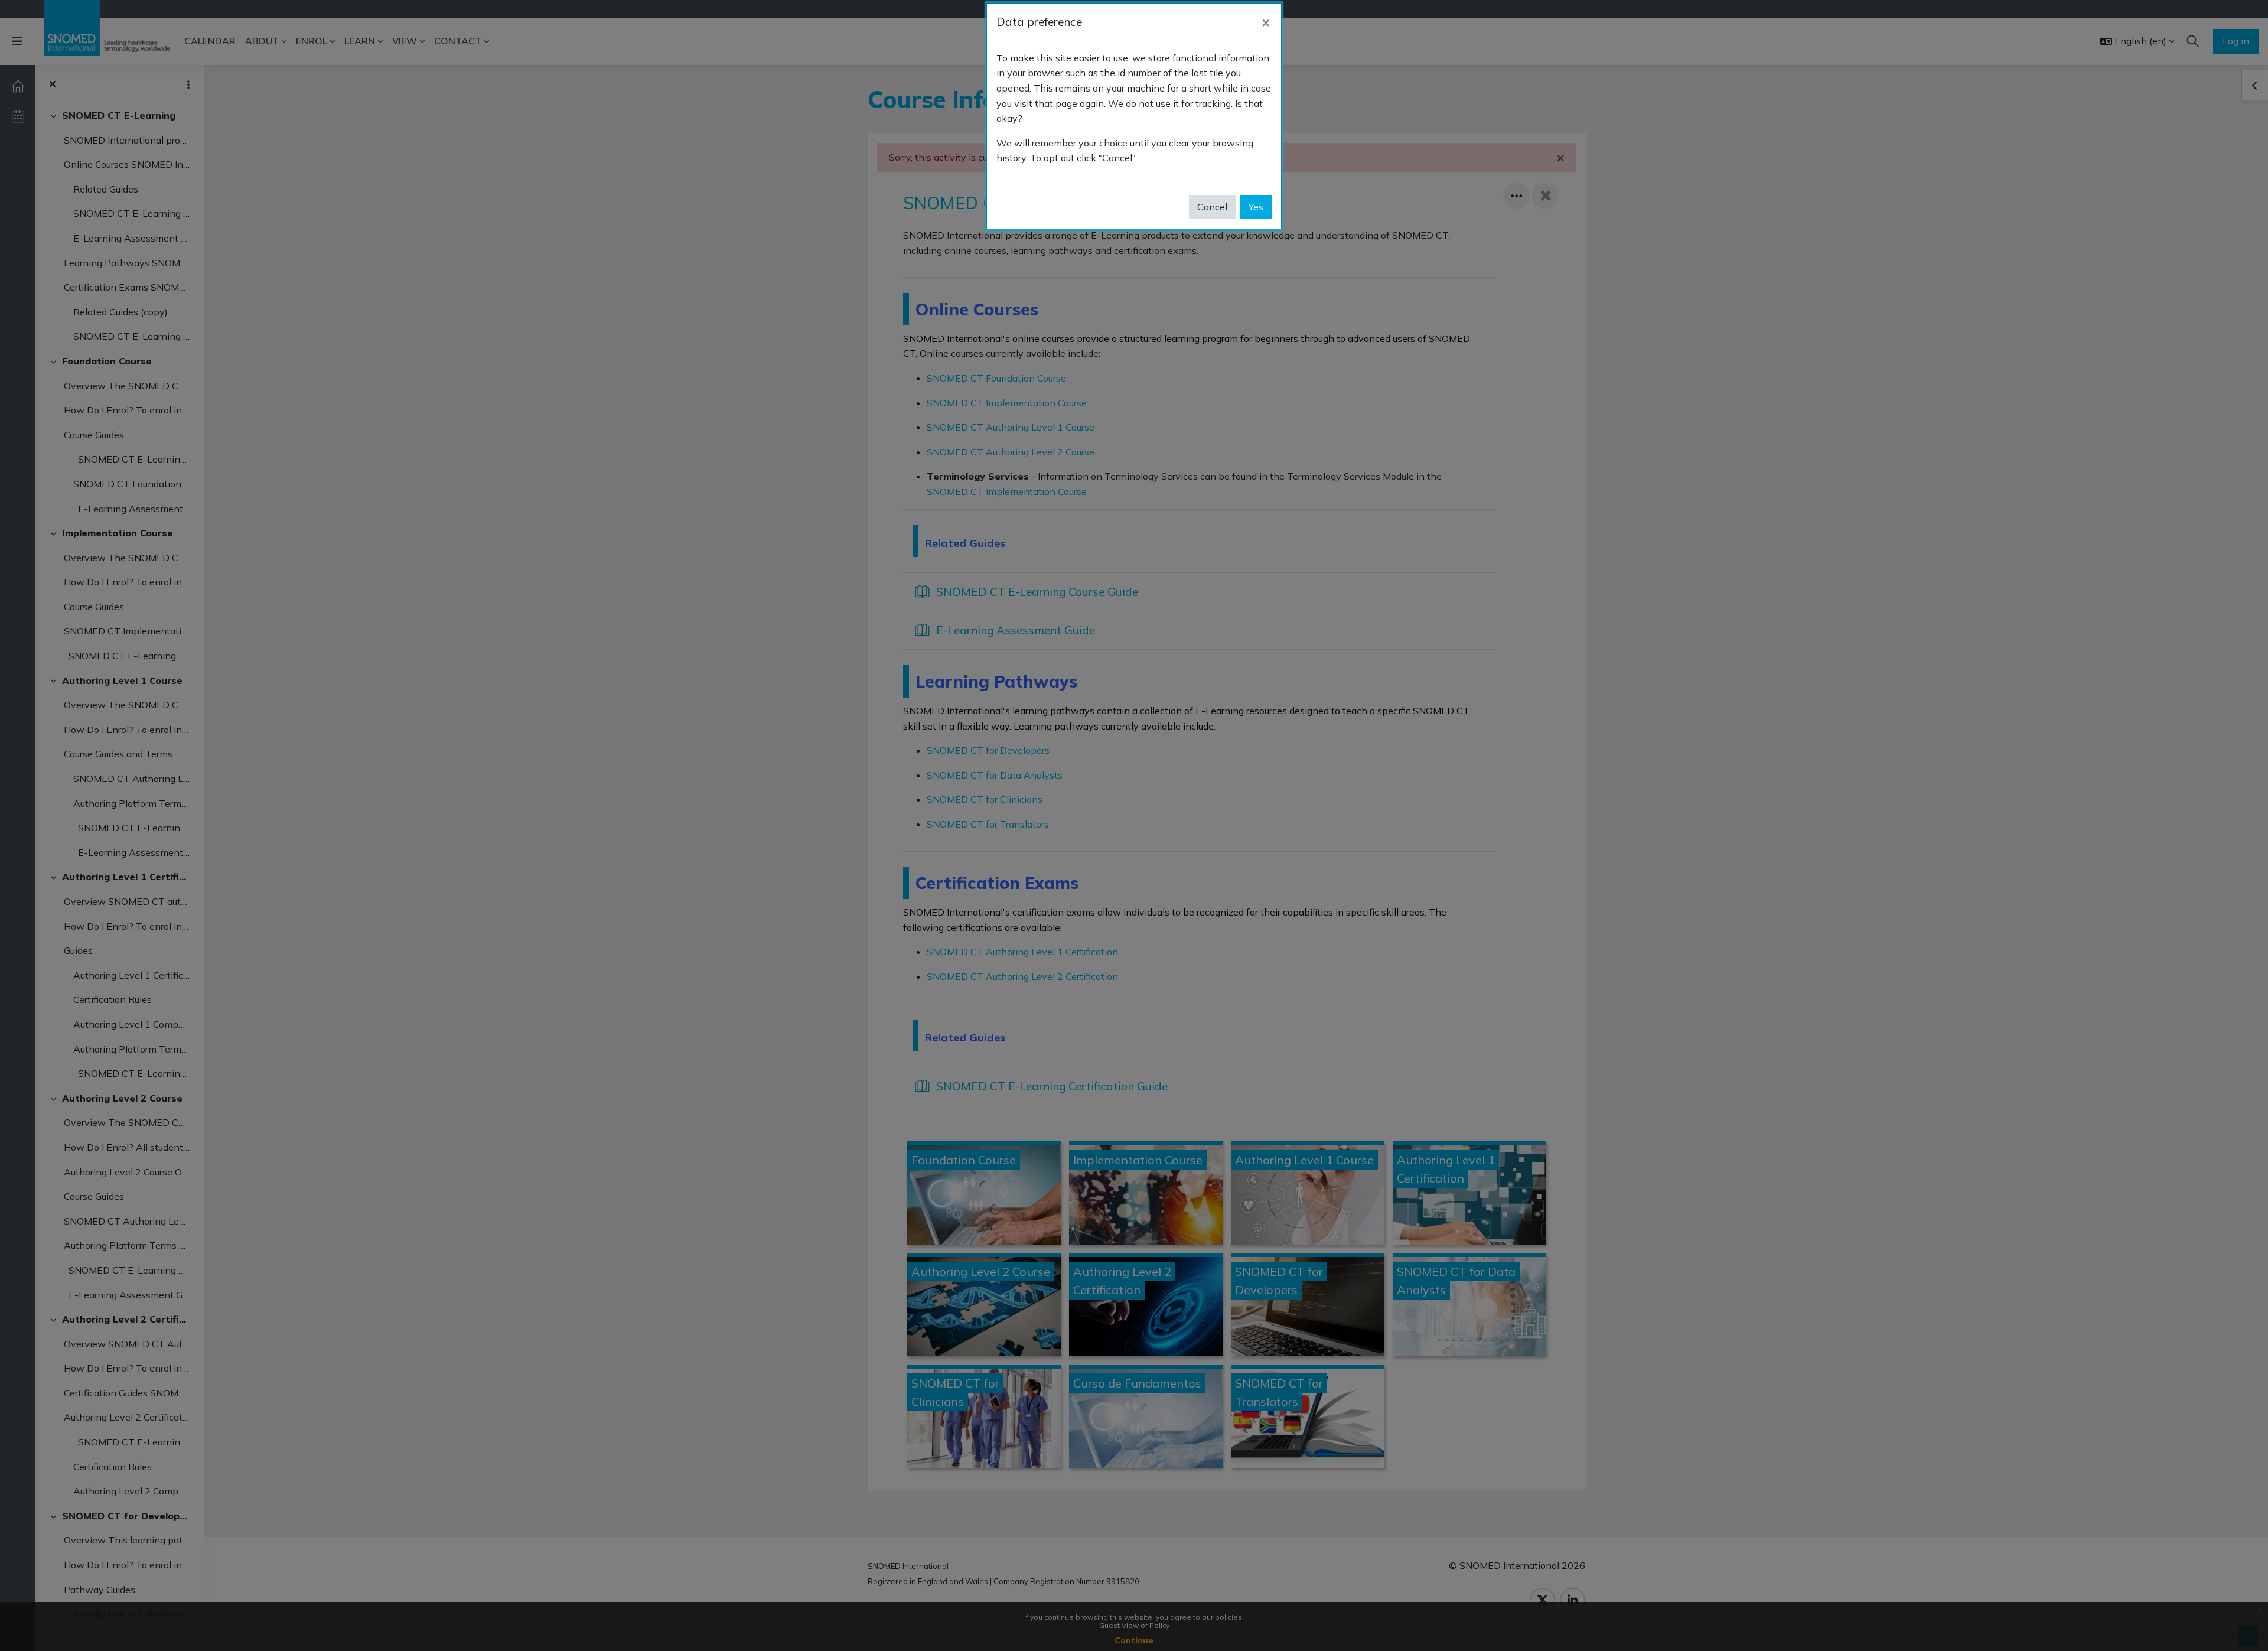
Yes (1256, 207)
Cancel (1212, 207)
